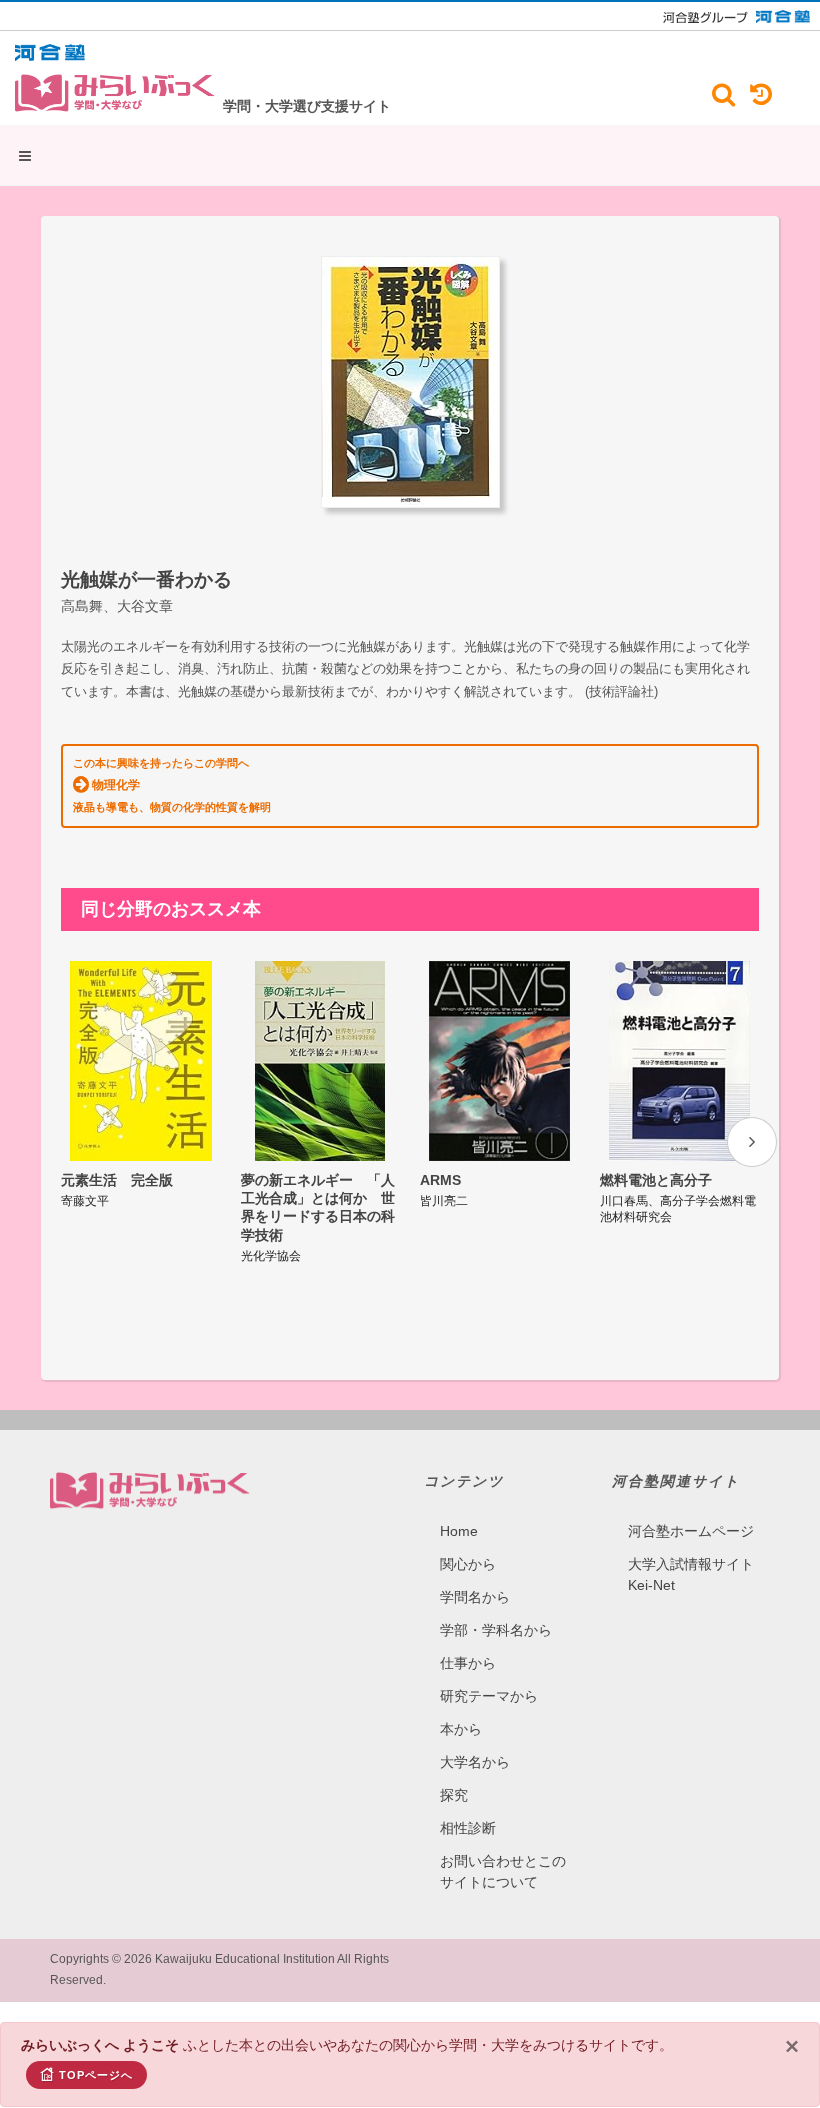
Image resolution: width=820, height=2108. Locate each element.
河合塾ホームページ (691, 1531)
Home (459, 1531)
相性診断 (468, 1828)
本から (461, 1729)
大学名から (475, 1762)
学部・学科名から (496, 1630)
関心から (468, 1564)
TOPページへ (96, 2075)
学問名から (475, 1597)
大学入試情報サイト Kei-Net (691, 1574)
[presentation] (752, 1142)
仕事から (468, 1663)
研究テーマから (489, 1696)
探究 (454, 1795)
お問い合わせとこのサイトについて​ (503, 1871)
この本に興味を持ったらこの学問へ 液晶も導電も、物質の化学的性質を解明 (172, 785)
